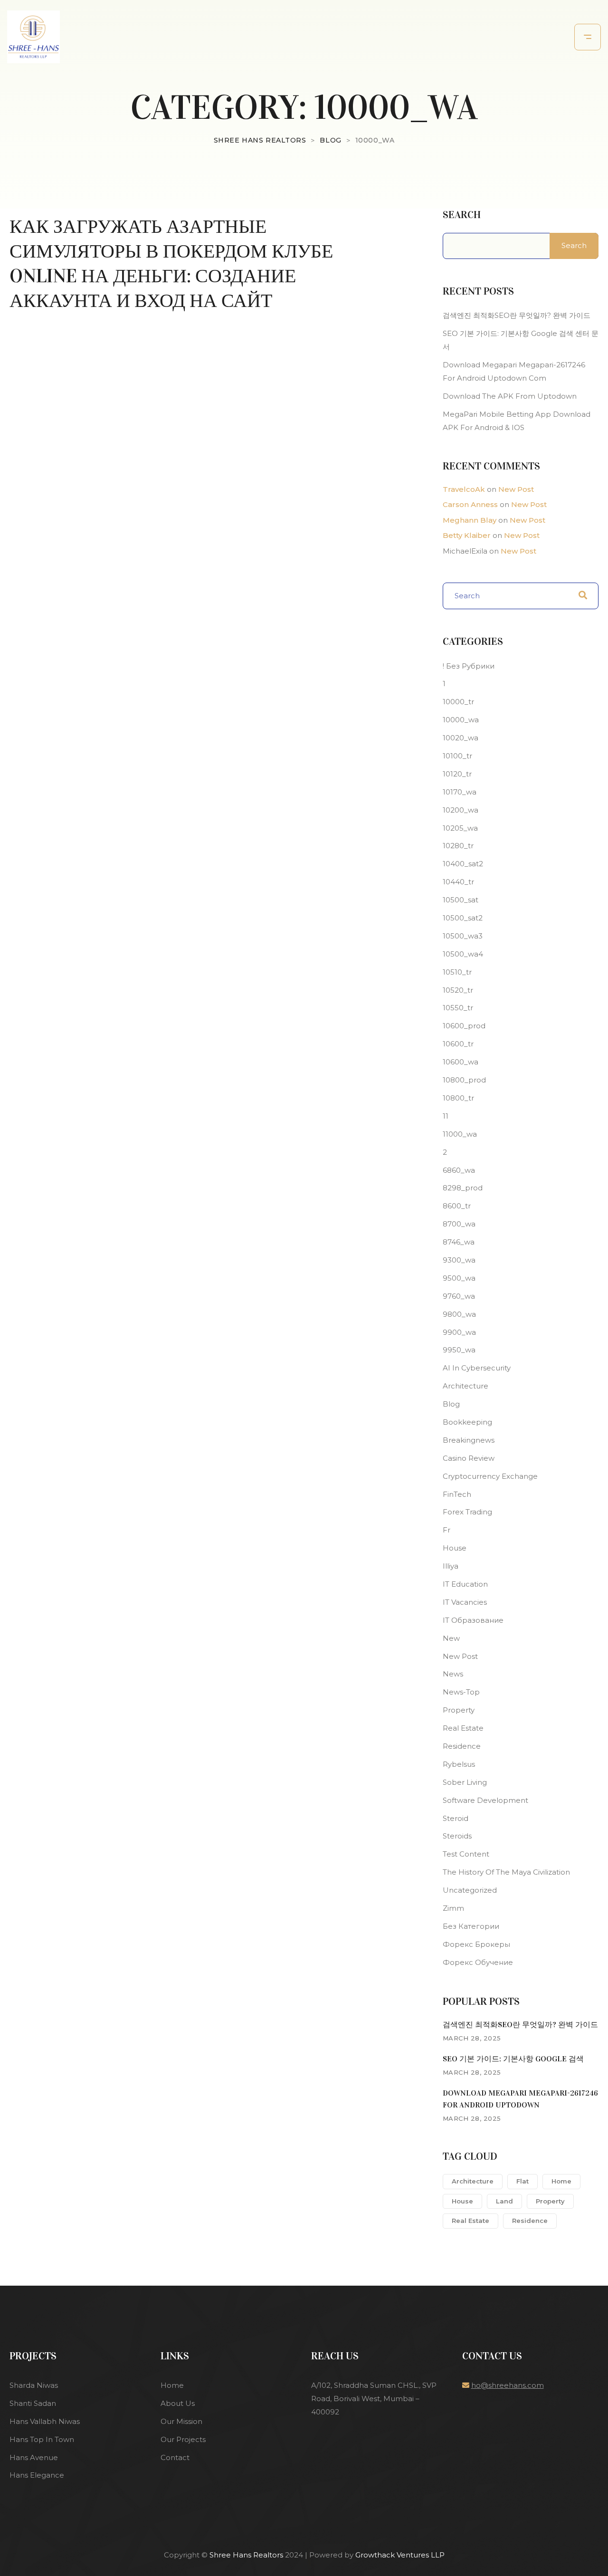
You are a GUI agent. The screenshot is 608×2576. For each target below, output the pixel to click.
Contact (175, 2457)
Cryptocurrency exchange (490, 1476)
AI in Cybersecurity (477, 1368)
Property (459, 1710)
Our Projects (183, 2439)
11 (446, 1116)
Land (504, 2201)
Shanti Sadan (33, 2403)
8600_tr (457, 1206)
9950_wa (459, 1350)
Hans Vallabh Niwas (45, 2421)
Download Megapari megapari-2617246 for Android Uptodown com (514, 371)
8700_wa (459, 1224)
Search (462, 215)
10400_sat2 (463, 864)
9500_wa (459, 1278)
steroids (457, 1836)
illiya (451, 1566)
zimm (453, 1908)
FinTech (457, 1494)
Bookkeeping (467, 1422)
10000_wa (461, 720)
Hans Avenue (34, 2457)
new (451, 1638)
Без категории (471, 1926)
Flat (522, 2181)
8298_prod (463, 1188)
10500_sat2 (463, 918)
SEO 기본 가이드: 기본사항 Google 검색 (513, 2059)
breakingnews (469, 1440)
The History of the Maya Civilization (506, 1872)
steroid (456, 1818)
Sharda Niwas (34, 2385)
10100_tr (457, 756)
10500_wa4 (463, 954)
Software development (485, 1800)
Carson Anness (470, 504)
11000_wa (460, 1134)
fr (446, 1530)
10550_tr (458, 1008)
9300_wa (459, 1260)
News (453, 1674)
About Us (178, 2403)
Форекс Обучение (478, 1962)
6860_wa (459, 1170)
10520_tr (458, 990)
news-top (461, 1692)
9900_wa (459, 1332)
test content (466, 1854)
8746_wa (459, 1242)
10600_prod (464, 1026)
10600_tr (458, 1044)
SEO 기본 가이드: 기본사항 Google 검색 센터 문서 (521, 340)
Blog (451, 1404)
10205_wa (460, 828)
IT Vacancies (465, 1602)
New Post (516, 489)
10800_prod (464, 1080)
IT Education (465, 1584)
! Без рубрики (469, 666)
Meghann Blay (470, 520)
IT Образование (473, 1620)
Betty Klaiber (467, 535)
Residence (462, 1746)
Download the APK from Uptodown (510, 396)
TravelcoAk (464, 489)
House (455, 1548)
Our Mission (181, 2421)
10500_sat (461, 900)
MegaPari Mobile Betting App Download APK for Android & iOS (517, 421)
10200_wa (461, 810)
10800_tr (458, 1098)
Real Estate (463, 1728)
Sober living (465, 1782)
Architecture (465, 1386)
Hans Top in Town (42, 2439)
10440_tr (458, 882)
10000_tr (458, 702)
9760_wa (459, 1296)
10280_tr (458, 846)
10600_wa (461, 1062)
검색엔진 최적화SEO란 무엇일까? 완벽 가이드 (517, 315)
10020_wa (461, 738)
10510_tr (457, 972)
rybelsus (459, 1764)
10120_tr (457, 774)
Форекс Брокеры (476, 1944)
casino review (469, 1458)
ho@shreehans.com (508, 2385)
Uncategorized (470, 1890)
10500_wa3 (463, 936)
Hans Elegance (37, 2475)
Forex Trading (467, 1512)
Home (561, 2181)
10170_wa (460, 792)
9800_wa (459, 1314)
